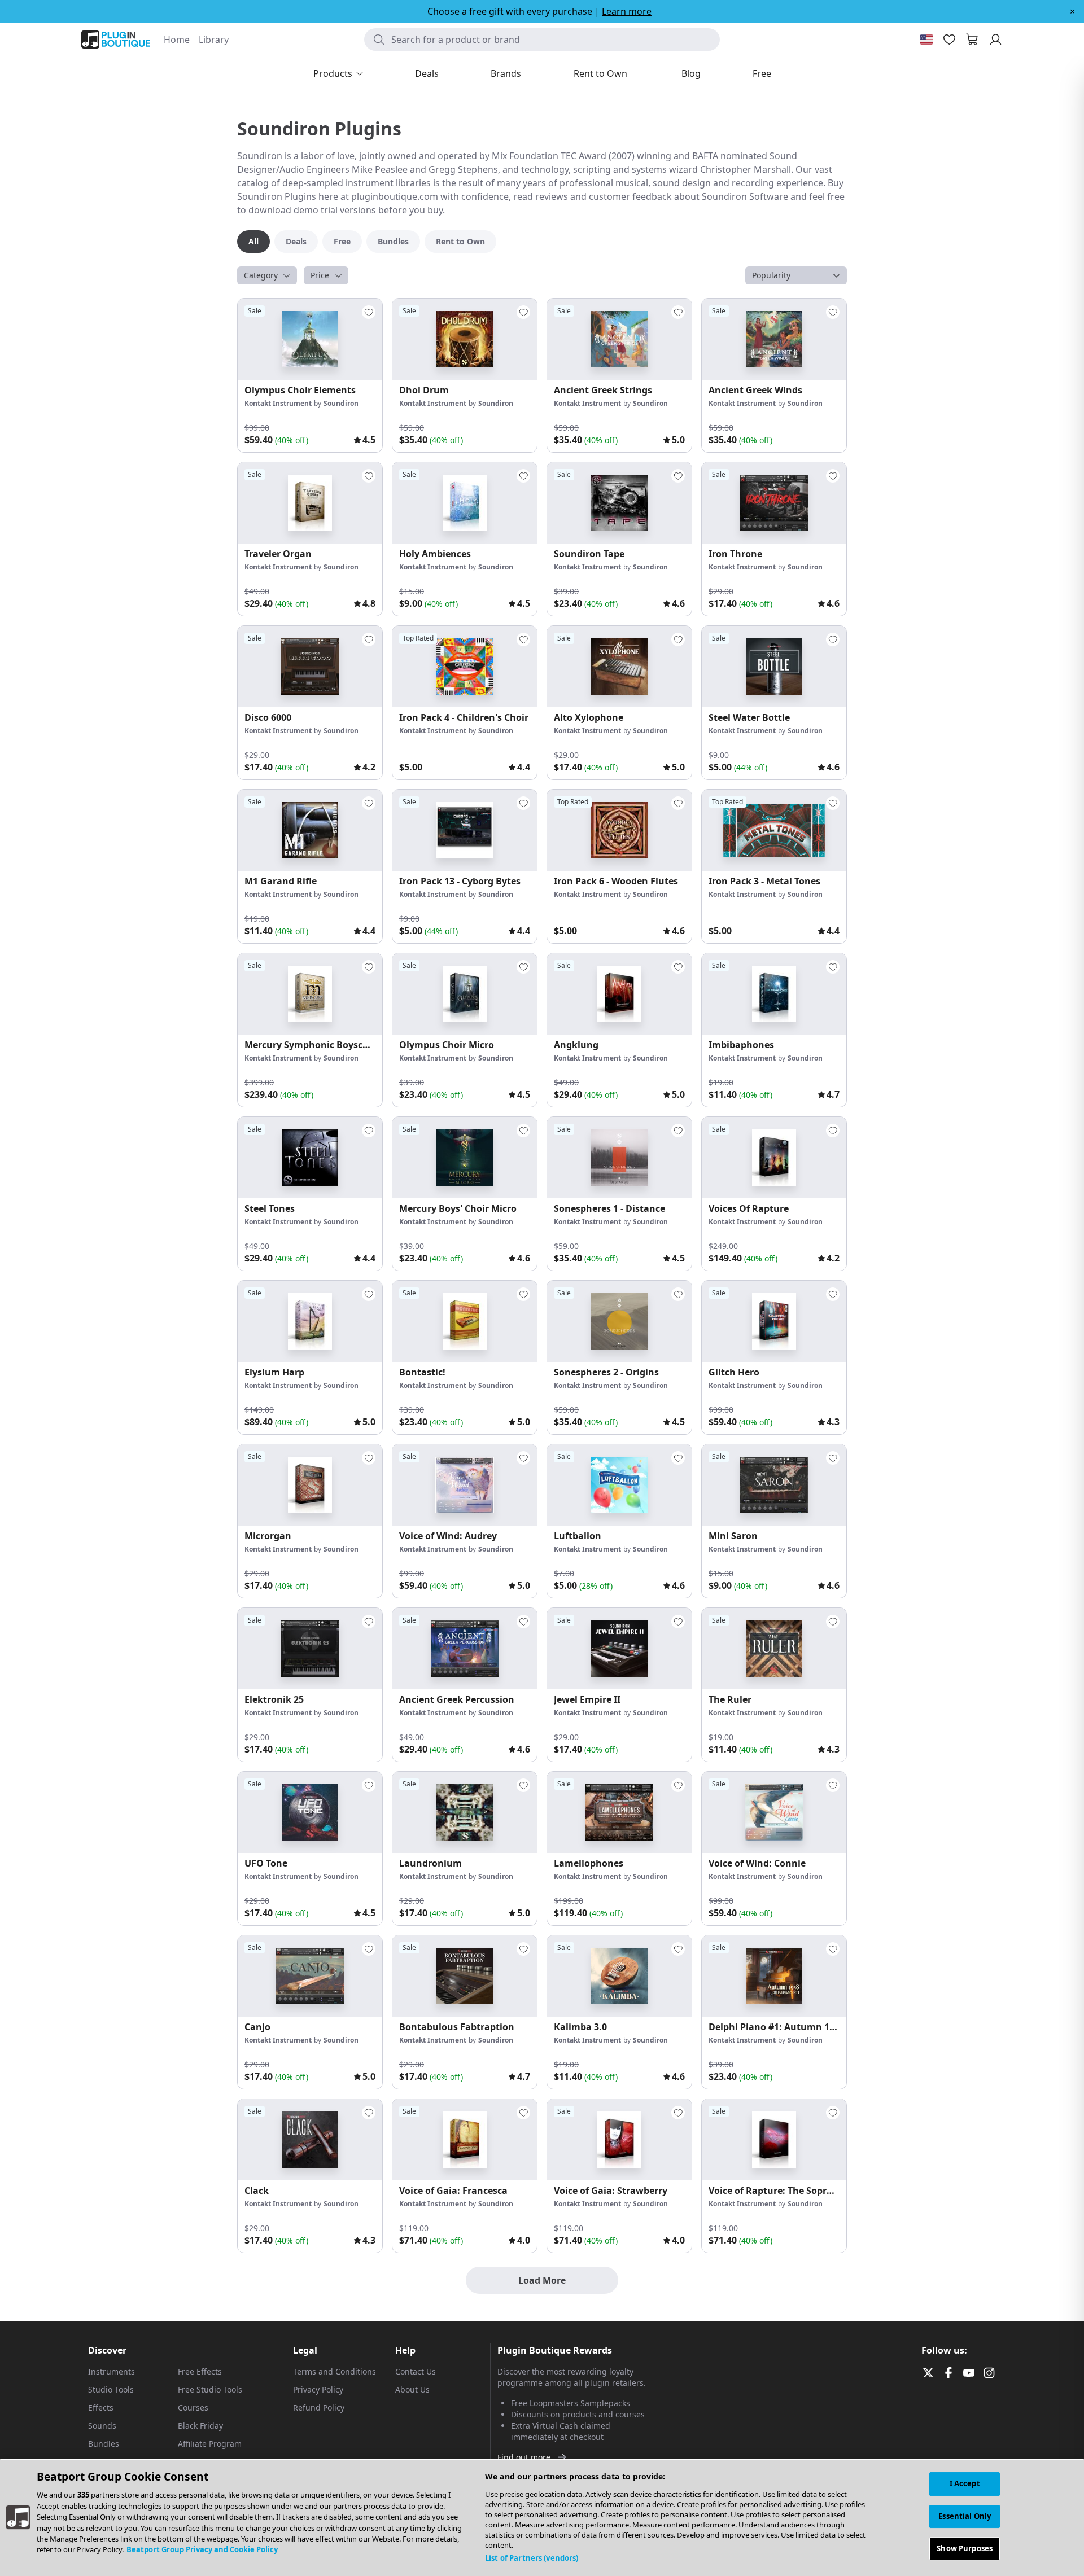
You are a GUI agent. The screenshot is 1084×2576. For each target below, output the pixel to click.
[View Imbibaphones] (774, 994)
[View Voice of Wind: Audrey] (465, 1485)
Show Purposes (965, 2548)
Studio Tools (111, 2389)
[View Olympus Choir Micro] (465, 994)
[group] (310, 375)
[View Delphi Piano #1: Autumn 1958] (774, 1976)
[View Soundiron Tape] (619, 503)
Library (214, 40)
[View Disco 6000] (310, 667)
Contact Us (416, 2371)
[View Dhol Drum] (465, 339)
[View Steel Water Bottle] (774, 667)
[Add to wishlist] (369, 312)
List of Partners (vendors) (532, 2558)
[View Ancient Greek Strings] (619, 339)
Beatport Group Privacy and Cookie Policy (202, 2550)
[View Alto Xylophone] (619, 667)
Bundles (104, 2444)
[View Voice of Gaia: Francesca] (465, 2140)
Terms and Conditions (335, 2371)
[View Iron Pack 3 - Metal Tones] (774, 830)
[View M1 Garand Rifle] (310, 830)
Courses (193, 2408)
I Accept (965, 2483)
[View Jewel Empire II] (619, 1649)
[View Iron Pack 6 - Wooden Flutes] (619, 830)
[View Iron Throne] (774, 503)
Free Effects (200, 2371)
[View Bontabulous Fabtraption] (465, 1976)
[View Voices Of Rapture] (774, 1158)
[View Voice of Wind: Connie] (774, 1812)
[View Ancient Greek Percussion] (465, 1649)
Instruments (112, 2371)
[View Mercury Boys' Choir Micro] (465, 1158)
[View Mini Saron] (774, 1485)
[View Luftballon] (619, 1485)
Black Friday (200, 2426)
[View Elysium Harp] (310, 1321)
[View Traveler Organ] (310, 503)
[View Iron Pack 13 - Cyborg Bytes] (465, 830)
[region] (542, 2517)
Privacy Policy (318, 2389)
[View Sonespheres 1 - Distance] (619, 1158)
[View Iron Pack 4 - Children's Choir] (465, 667)
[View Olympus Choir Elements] (310, 339)
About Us (412, 2389)
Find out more (524, 2457)
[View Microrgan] (310, 1485)
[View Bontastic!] (465, 1321)
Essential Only (965, 2516)
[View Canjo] (310, 1976)
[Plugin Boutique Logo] (116, 40)
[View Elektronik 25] (310, 1649)
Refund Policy (319, 2408)
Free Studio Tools (210, 2389)
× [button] (1072, 11)
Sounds (102, 2426)
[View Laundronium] (465, 1812)
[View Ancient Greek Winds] (774, 339)
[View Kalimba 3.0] (619, 1976)
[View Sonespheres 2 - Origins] (619, 1321)
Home (177, 40)
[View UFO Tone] (310, 1812)
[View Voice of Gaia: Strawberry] (619, 2140)
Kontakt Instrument (278, 403)
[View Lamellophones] (619, 1812)
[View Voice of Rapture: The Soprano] (774, 2140)
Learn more (627, 11)
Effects (101, 2408)
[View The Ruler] (774, 1649)
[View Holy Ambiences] (465, 503)
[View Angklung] (619, 994)
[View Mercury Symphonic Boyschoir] (310, 994)
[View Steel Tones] (310, 1158)
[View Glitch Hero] (774, 1321)
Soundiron (341, 403)
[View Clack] (310, 2140)
